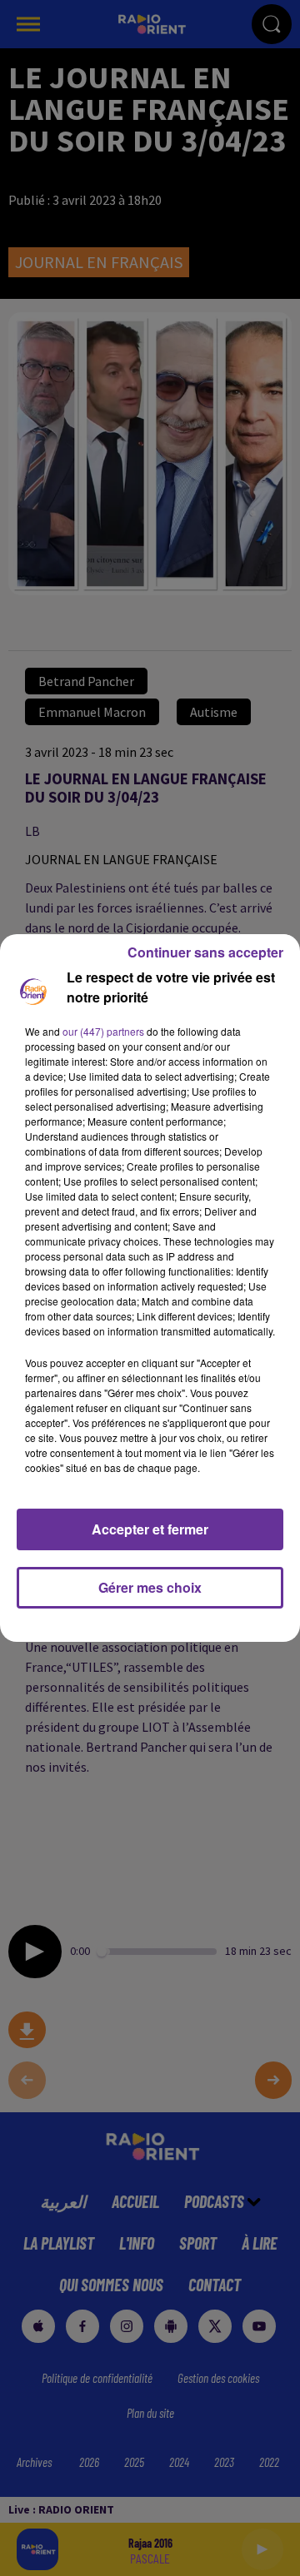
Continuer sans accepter (205, 952)
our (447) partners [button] (103, 1031)
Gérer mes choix (150, 1587)
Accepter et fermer (150, 1529)
